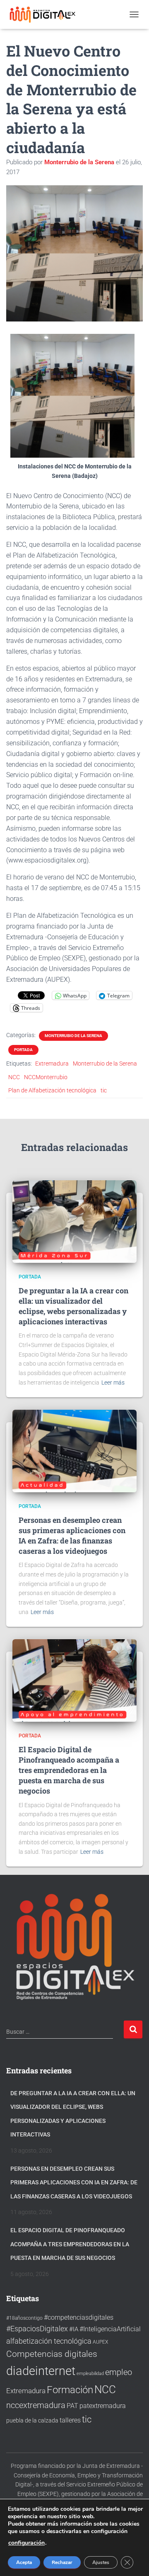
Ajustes (101, 2562)
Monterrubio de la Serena (73, 1036)
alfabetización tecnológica (49, 2341)
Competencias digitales (52, 2354)
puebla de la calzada (32, 2420)
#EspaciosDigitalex (37, 2329)
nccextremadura (36, 2405)
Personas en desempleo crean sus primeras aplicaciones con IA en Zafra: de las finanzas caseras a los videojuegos (72, 1536)
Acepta (24, 2562)
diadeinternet (41, 2371)
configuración (26, 2543)
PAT (72, 2406)
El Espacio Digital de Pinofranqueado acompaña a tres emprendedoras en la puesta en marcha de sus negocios (69, 1770)
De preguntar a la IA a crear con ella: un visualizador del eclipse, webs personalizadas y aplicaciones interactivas (73, 1306)
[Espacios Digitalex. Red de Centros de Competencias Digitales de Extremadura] (47, 14)
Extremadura (52, 1063)
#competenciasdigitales (79, 2317)
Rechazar (62, 2562)
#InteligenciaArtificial (110, 2329)
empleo (119, 2372)
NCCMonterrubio (46, 1077)
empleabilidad (90, 2374)
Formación (70, 2390)
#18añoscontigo (24, 2318)
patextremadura (103, 2406)
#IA (74, 2329)
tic (104, 1090)
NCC (14, 1077)
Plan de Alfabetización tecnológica (52, 1090)
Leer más (113, 1383)
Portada (23, 1050)
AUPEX (100, 2342)
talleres (70, 2420)
